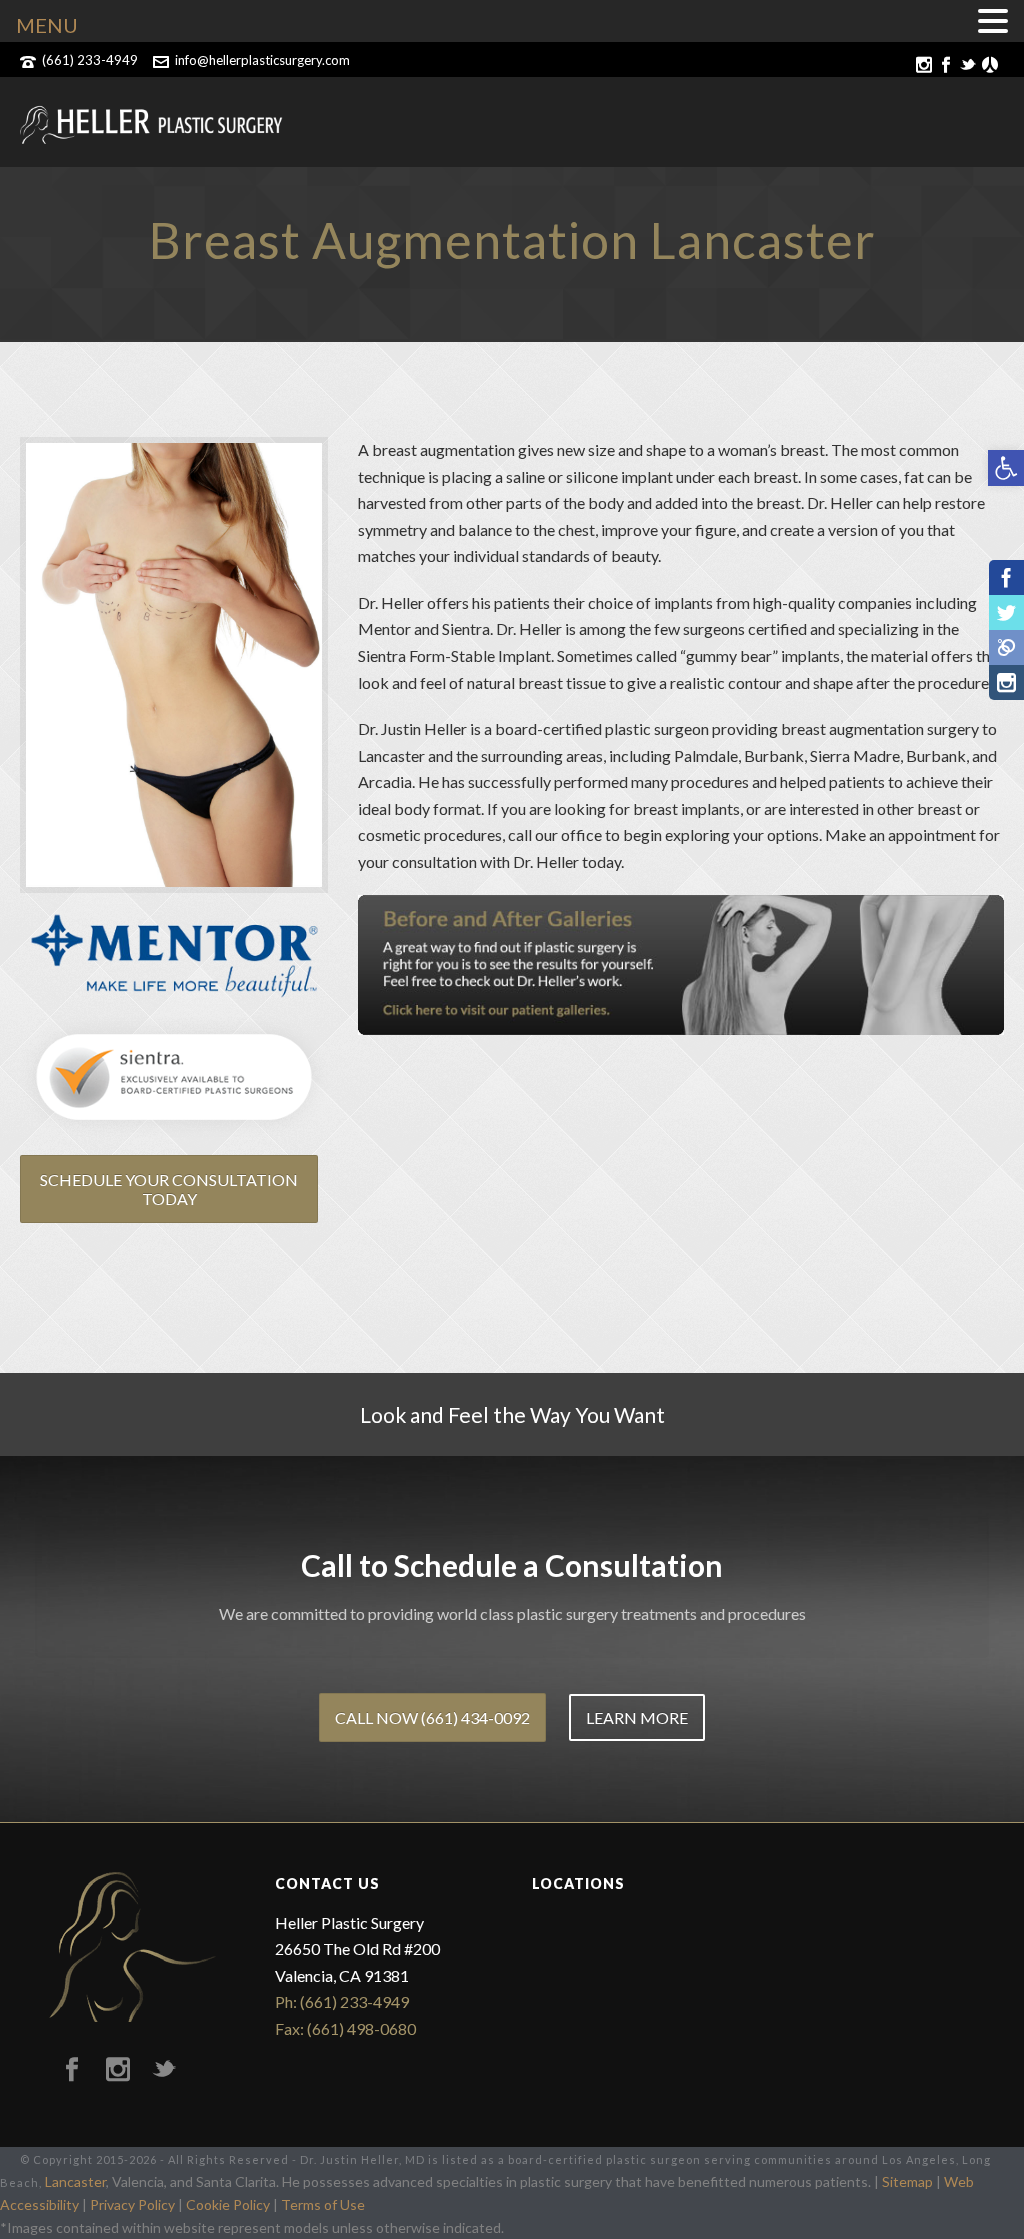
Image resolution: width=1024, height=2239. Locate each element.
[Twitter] (1006, 612)
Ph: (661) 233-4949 (342, 2001)
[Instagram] (1006, 682)
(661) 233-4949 (90, 60)
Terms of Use (323, 2204)
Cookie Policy (228, 2204)
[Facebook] (1006, 577)
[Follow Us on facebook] (72, 2070)
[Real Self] (1006, 647)
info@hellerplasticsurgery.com (262, 60)
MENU (47, 25)
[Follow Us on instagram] (118, 2070)
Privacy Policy (132, 2204)
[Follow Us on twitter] (164, 2070)
